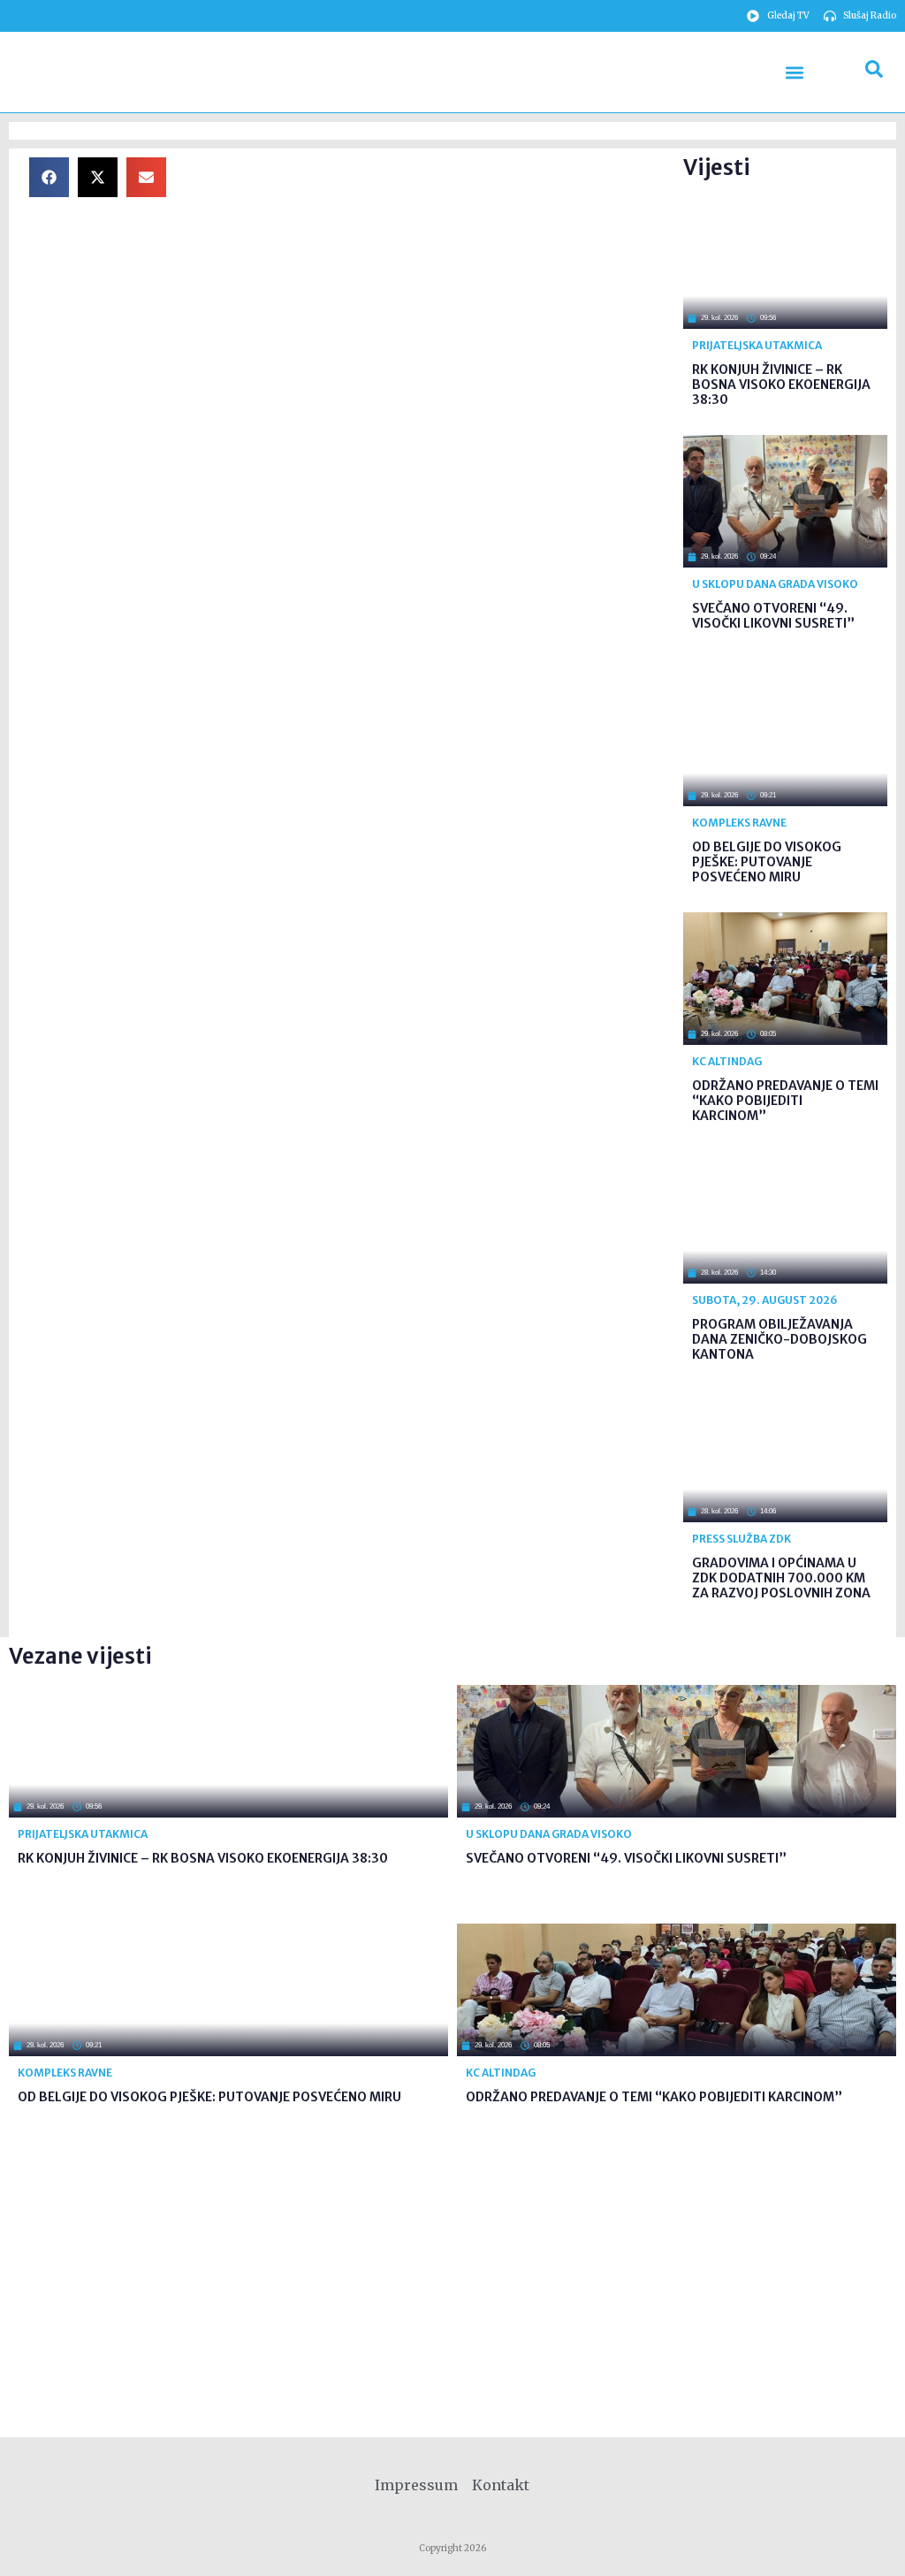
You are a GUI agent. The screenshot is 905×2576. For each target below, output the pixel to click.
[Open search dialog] (874, 72)
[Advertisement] (430, 281)
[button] (795, 72)
